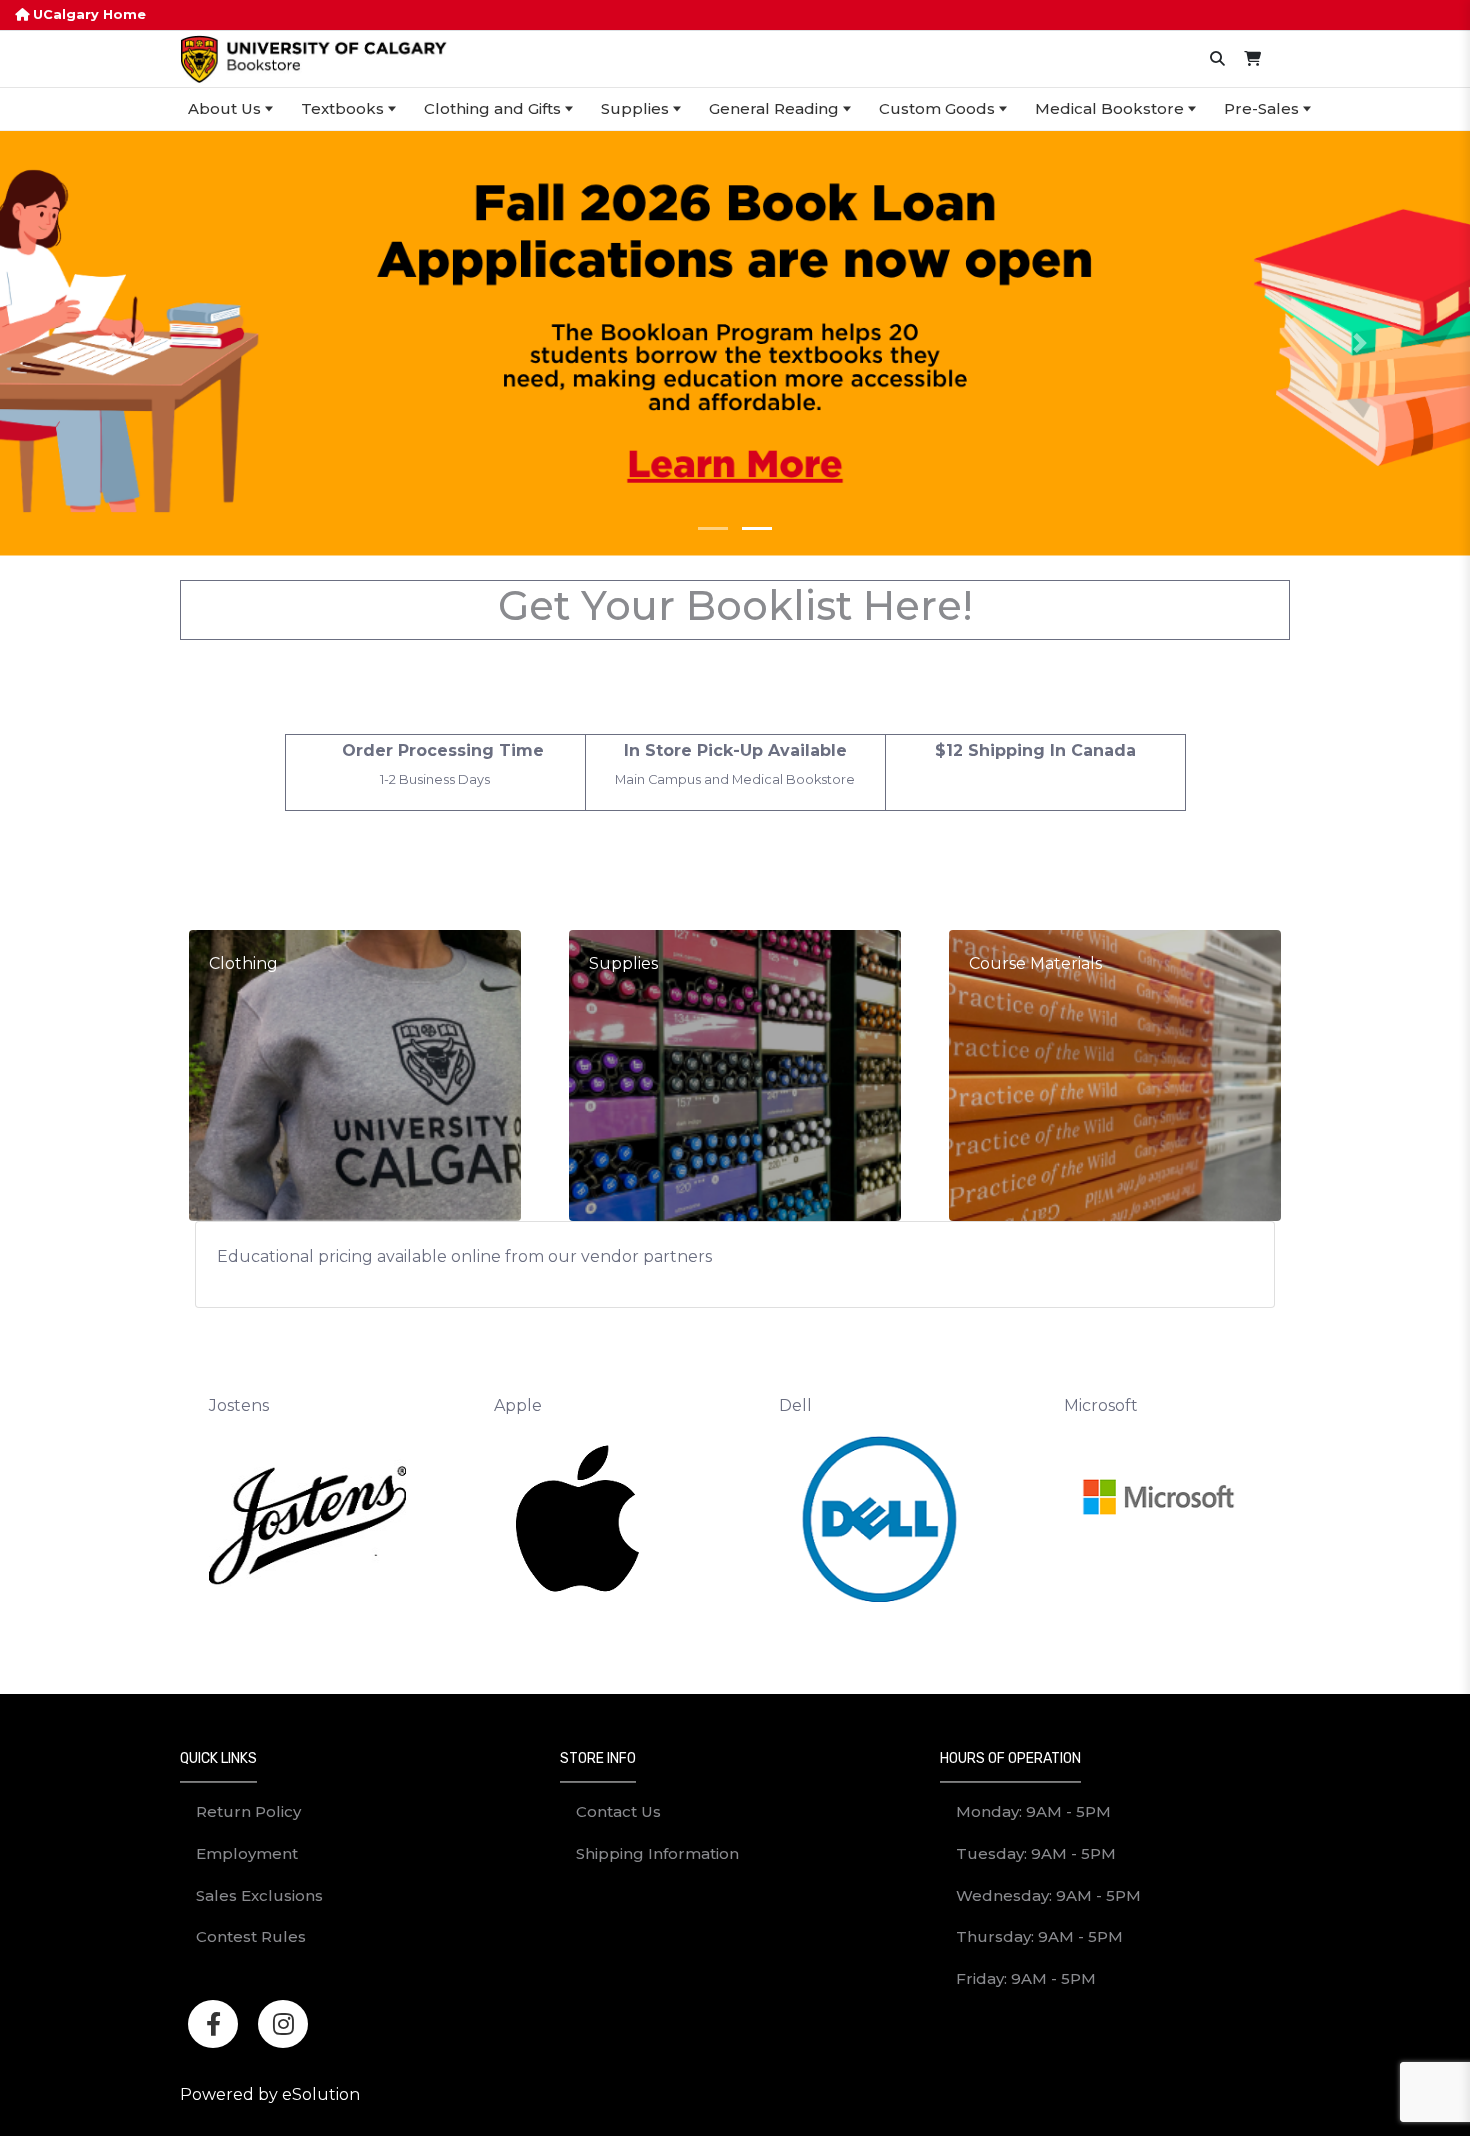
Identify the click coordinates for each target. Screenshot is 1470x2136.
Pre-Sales (1261, 108)
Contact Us (618, 1811)
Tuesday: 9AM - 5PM (1036, 1853)
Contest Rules (251, 1936)
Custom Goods (937, 108)
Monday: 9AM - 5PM (1033, 1811)
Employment (247, 1853)
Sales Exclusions (259, 1895)
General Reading (774, 108)
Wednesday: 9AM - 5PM (1048, 1895)
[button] (110, 343)
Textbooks (342, 108)
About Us (224, 108)
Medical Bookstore (1109, 108)
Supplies (635, 108)
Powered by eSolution (270, 2094)
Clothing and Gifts (492, 108)
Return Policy (248, 1811)
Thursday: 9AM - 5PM (1039, 1936)
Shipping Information (657, 1853)
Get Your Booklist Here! (735, 605)
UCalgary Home (87, 14)
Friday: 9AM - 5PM (1026, 1978)
